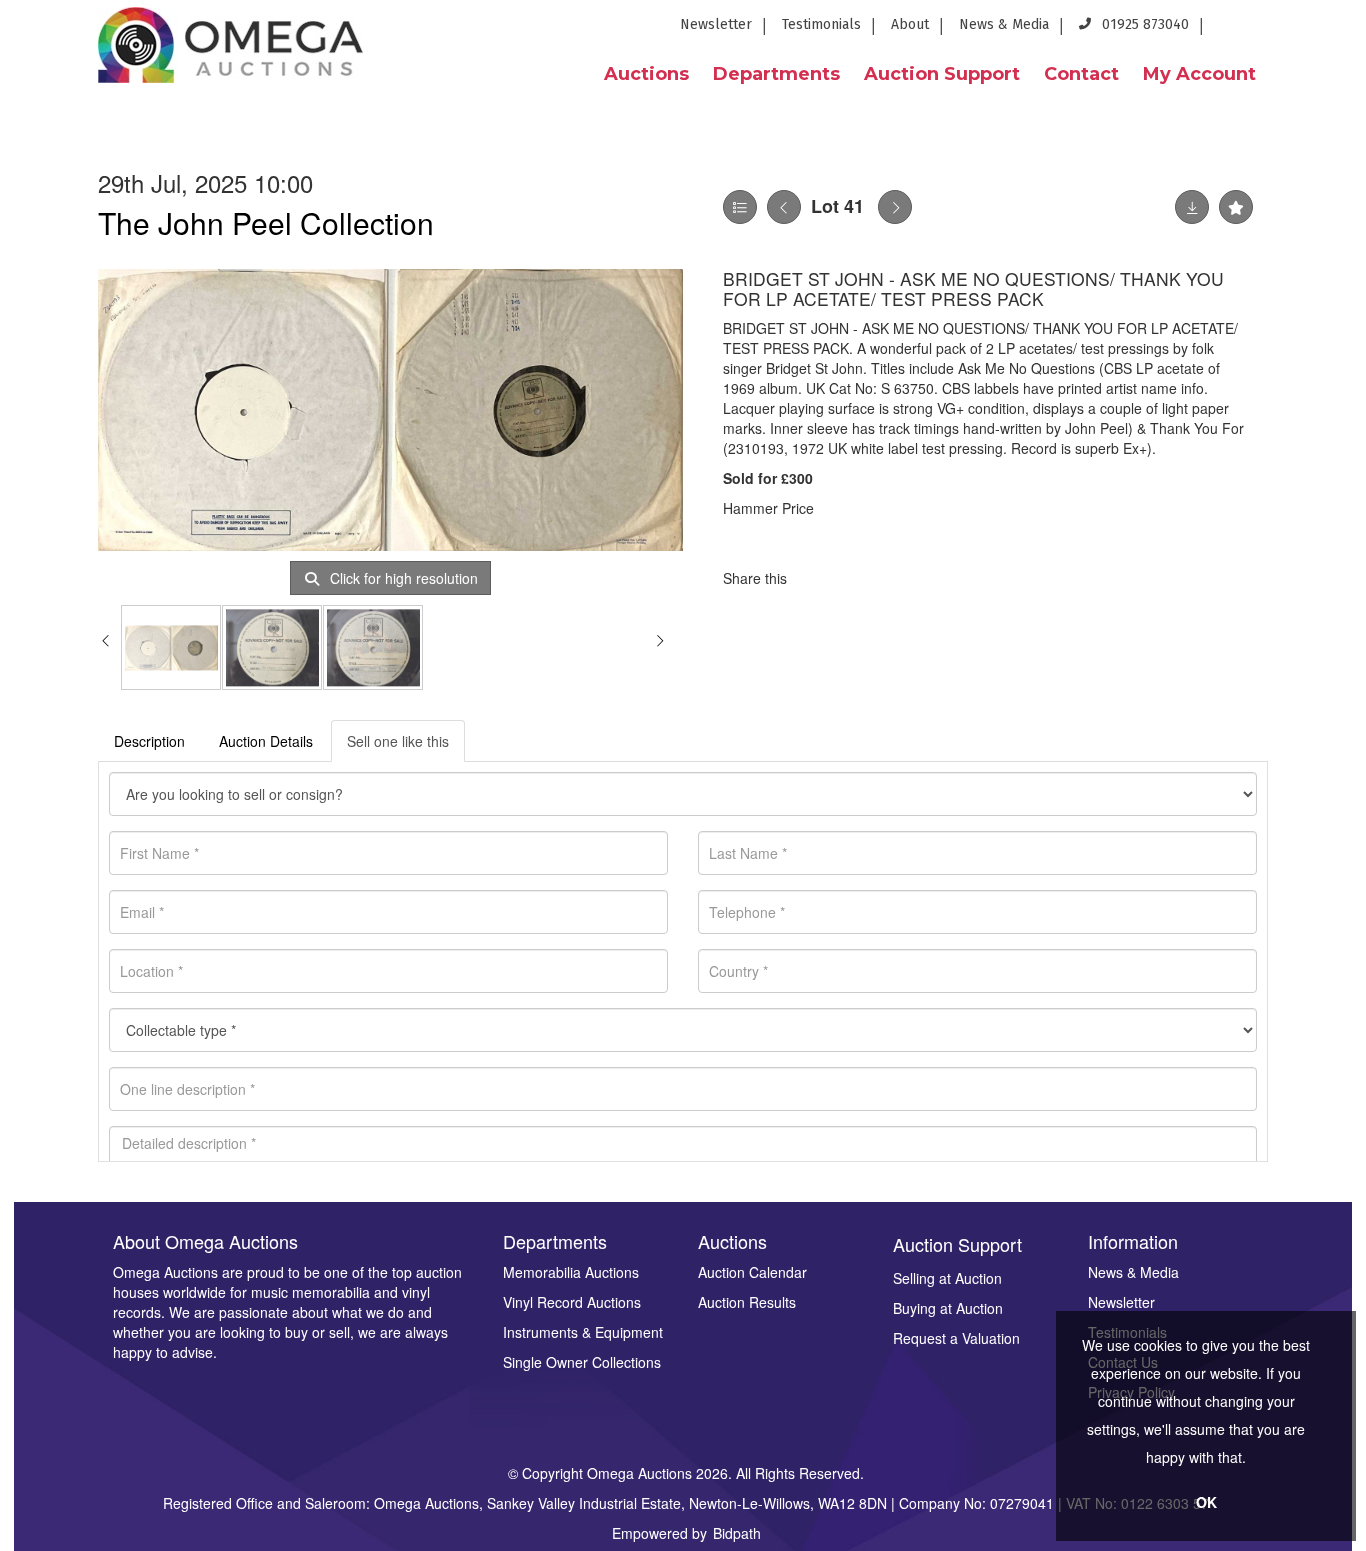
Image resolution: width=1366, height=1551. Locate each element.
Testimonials (821, 24)
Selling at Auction (947, 1278)
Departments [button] (776, 74)
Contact (1081, 74)
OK (1206, 1502)
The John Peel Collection (266, 222)
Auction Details (266, 741)
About (910, 24)
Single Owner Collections (582, 1362)
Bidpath (737, 1533)
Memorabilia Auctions (571, 1272)
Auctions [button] (646, 74)
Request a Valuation (956, 1338)
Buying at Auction (948, 1308)
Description (149, 741)
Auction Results (747, 1302)
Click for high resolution (402, 578)
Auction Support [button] (942, 74)
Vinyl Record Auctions (572, 1302)
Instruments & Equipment (583, 1332)
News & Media (1004, 24)
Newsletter (716, 24)
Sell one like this (398, 741)
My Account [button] (1199, 74)
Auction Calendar (752, 1272)
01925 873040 (1143, 24)
